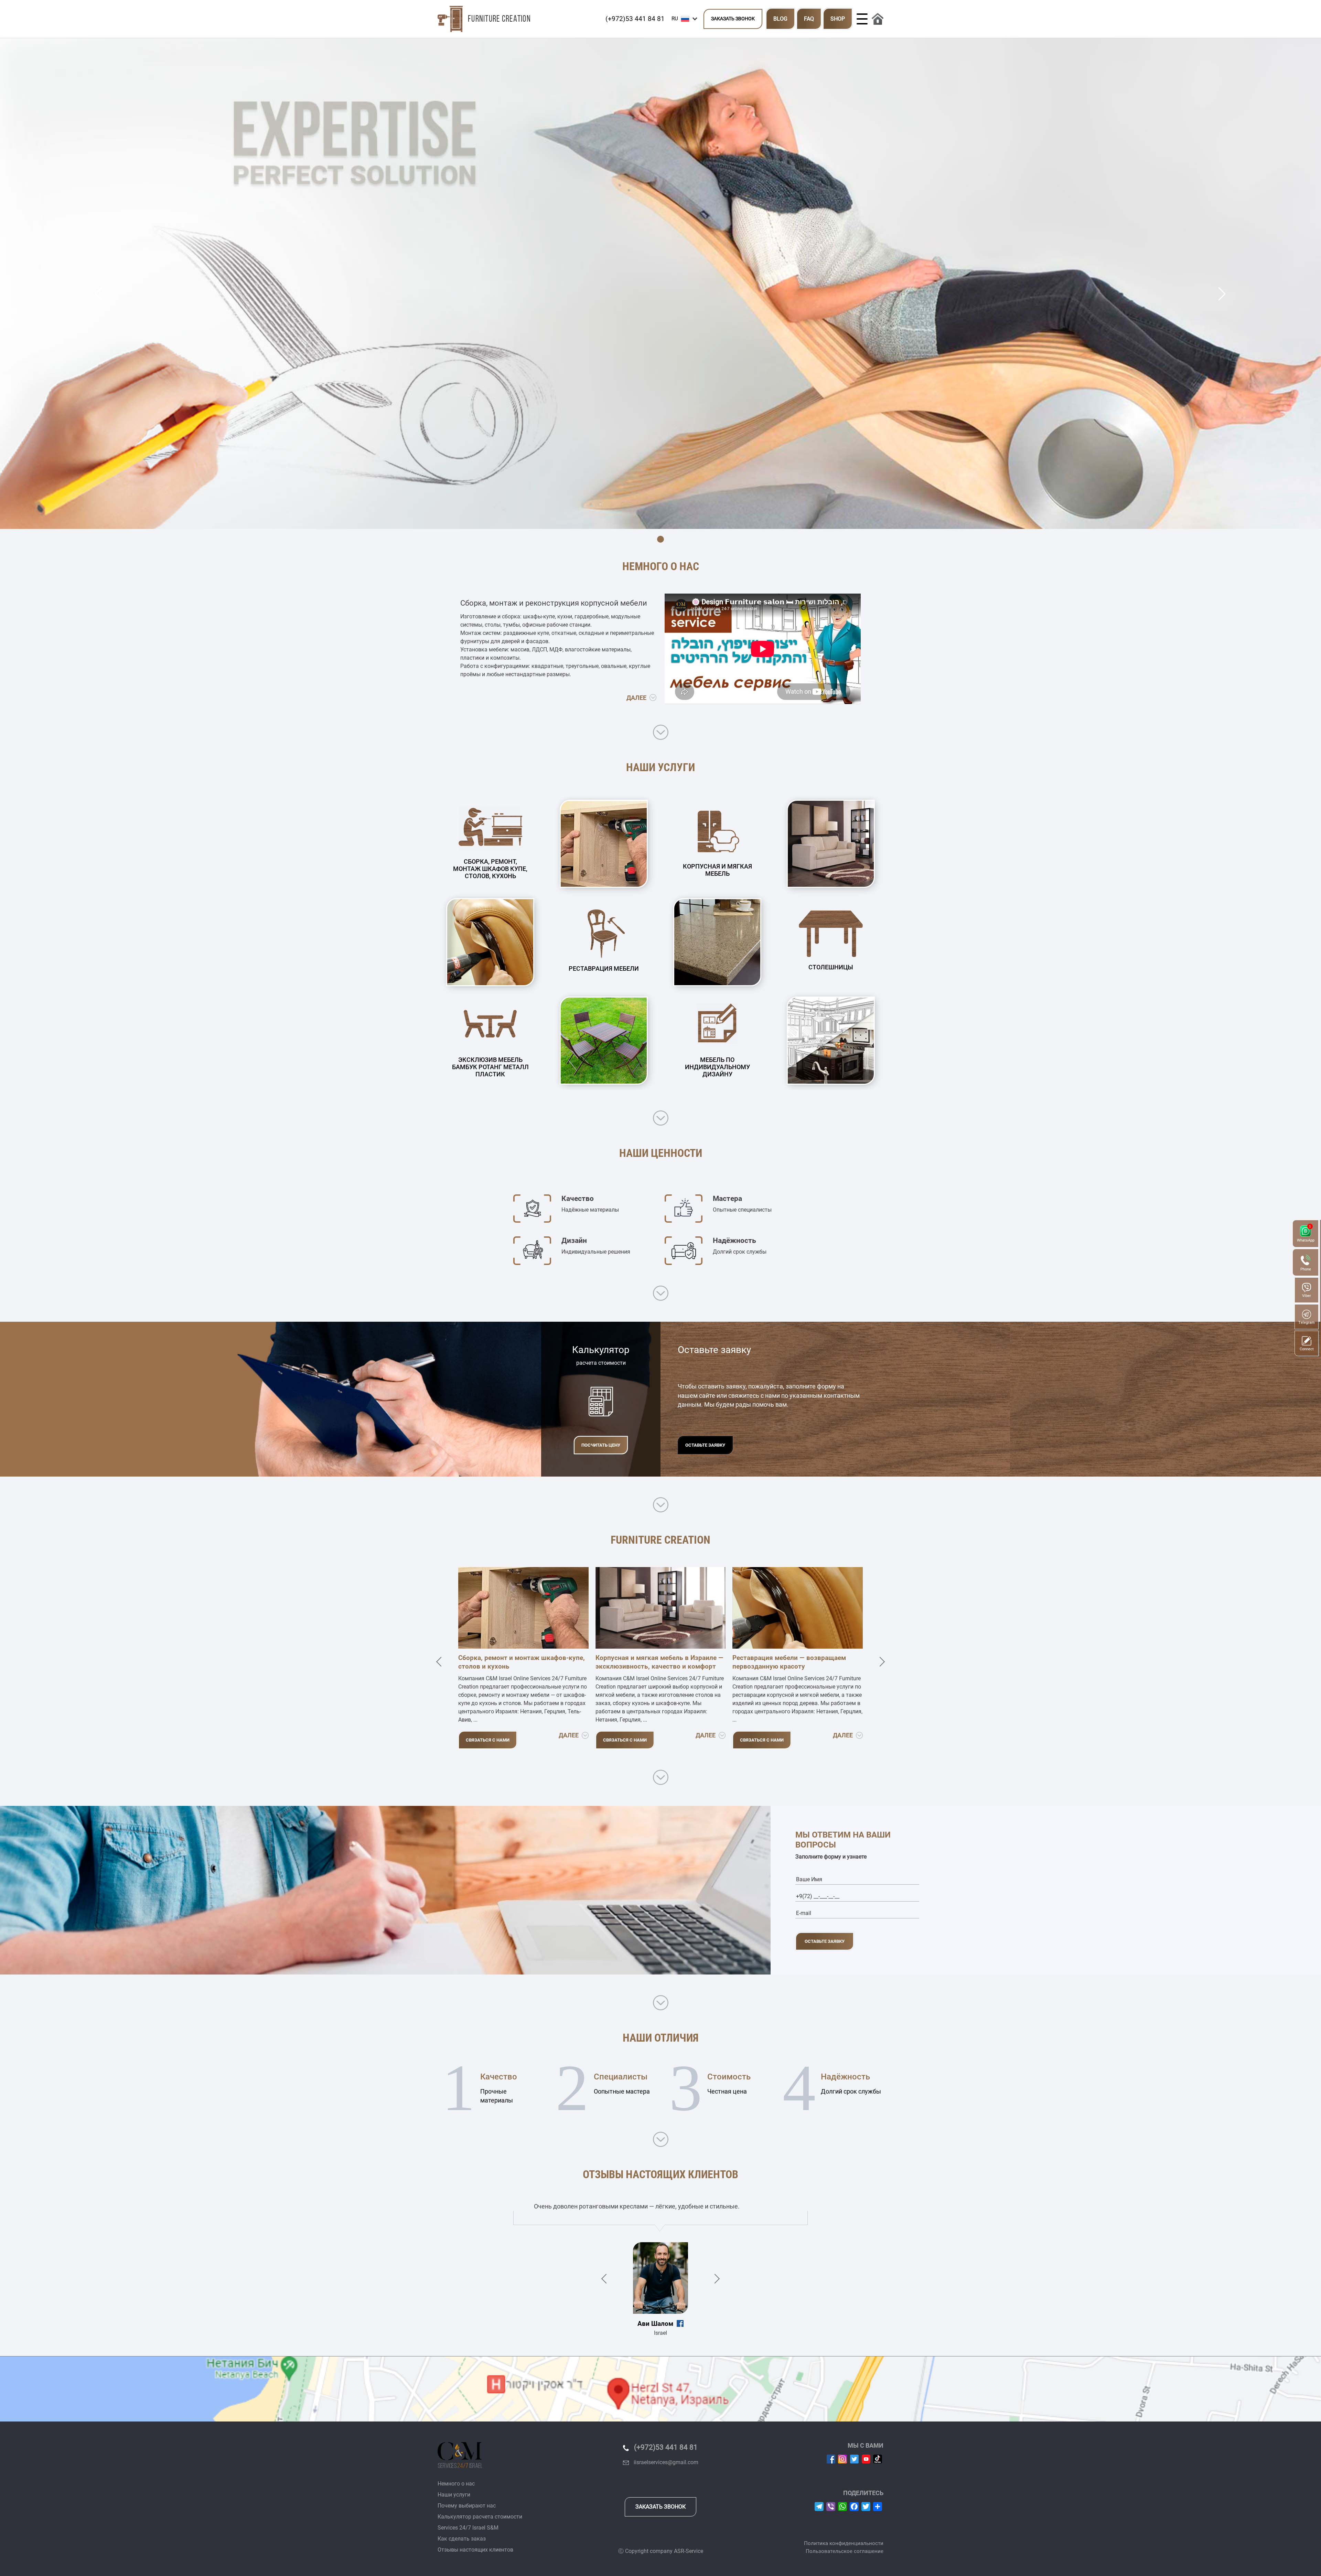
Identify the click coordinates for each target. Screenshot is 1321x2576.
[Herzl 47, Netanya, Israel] (660, 2389)
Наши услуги (454, 2495)
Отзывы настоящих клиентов (475, 2550)
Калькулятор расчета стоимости (480, 2517)
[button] (686, 19)
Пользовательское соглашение (845, 2551)
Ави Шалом (655, 2324)
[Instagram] (842, 2458)
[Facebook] (831, 2458)
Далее (637, 698)
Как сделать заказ (462, 2539)
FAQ (809, 19)
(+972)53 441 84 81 (635, 19)
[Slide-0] (660, 539)
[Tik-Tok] (878, 2458)
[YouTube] (866, 2458)
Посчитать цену (601, 1445)
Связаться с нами (488, 1740)
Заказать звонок (733, 19)
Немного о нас (456, 2484)
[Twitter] (854, 2458)
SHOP (838, 19)
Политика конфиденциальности (844, 2543)
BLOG (780, 19)
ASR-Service (689, 2551)
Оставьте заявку (705, 1445)
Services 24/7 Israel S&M (468, 2528)
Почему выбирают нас (467, 2506)
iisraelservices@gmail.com (666, 2462)
